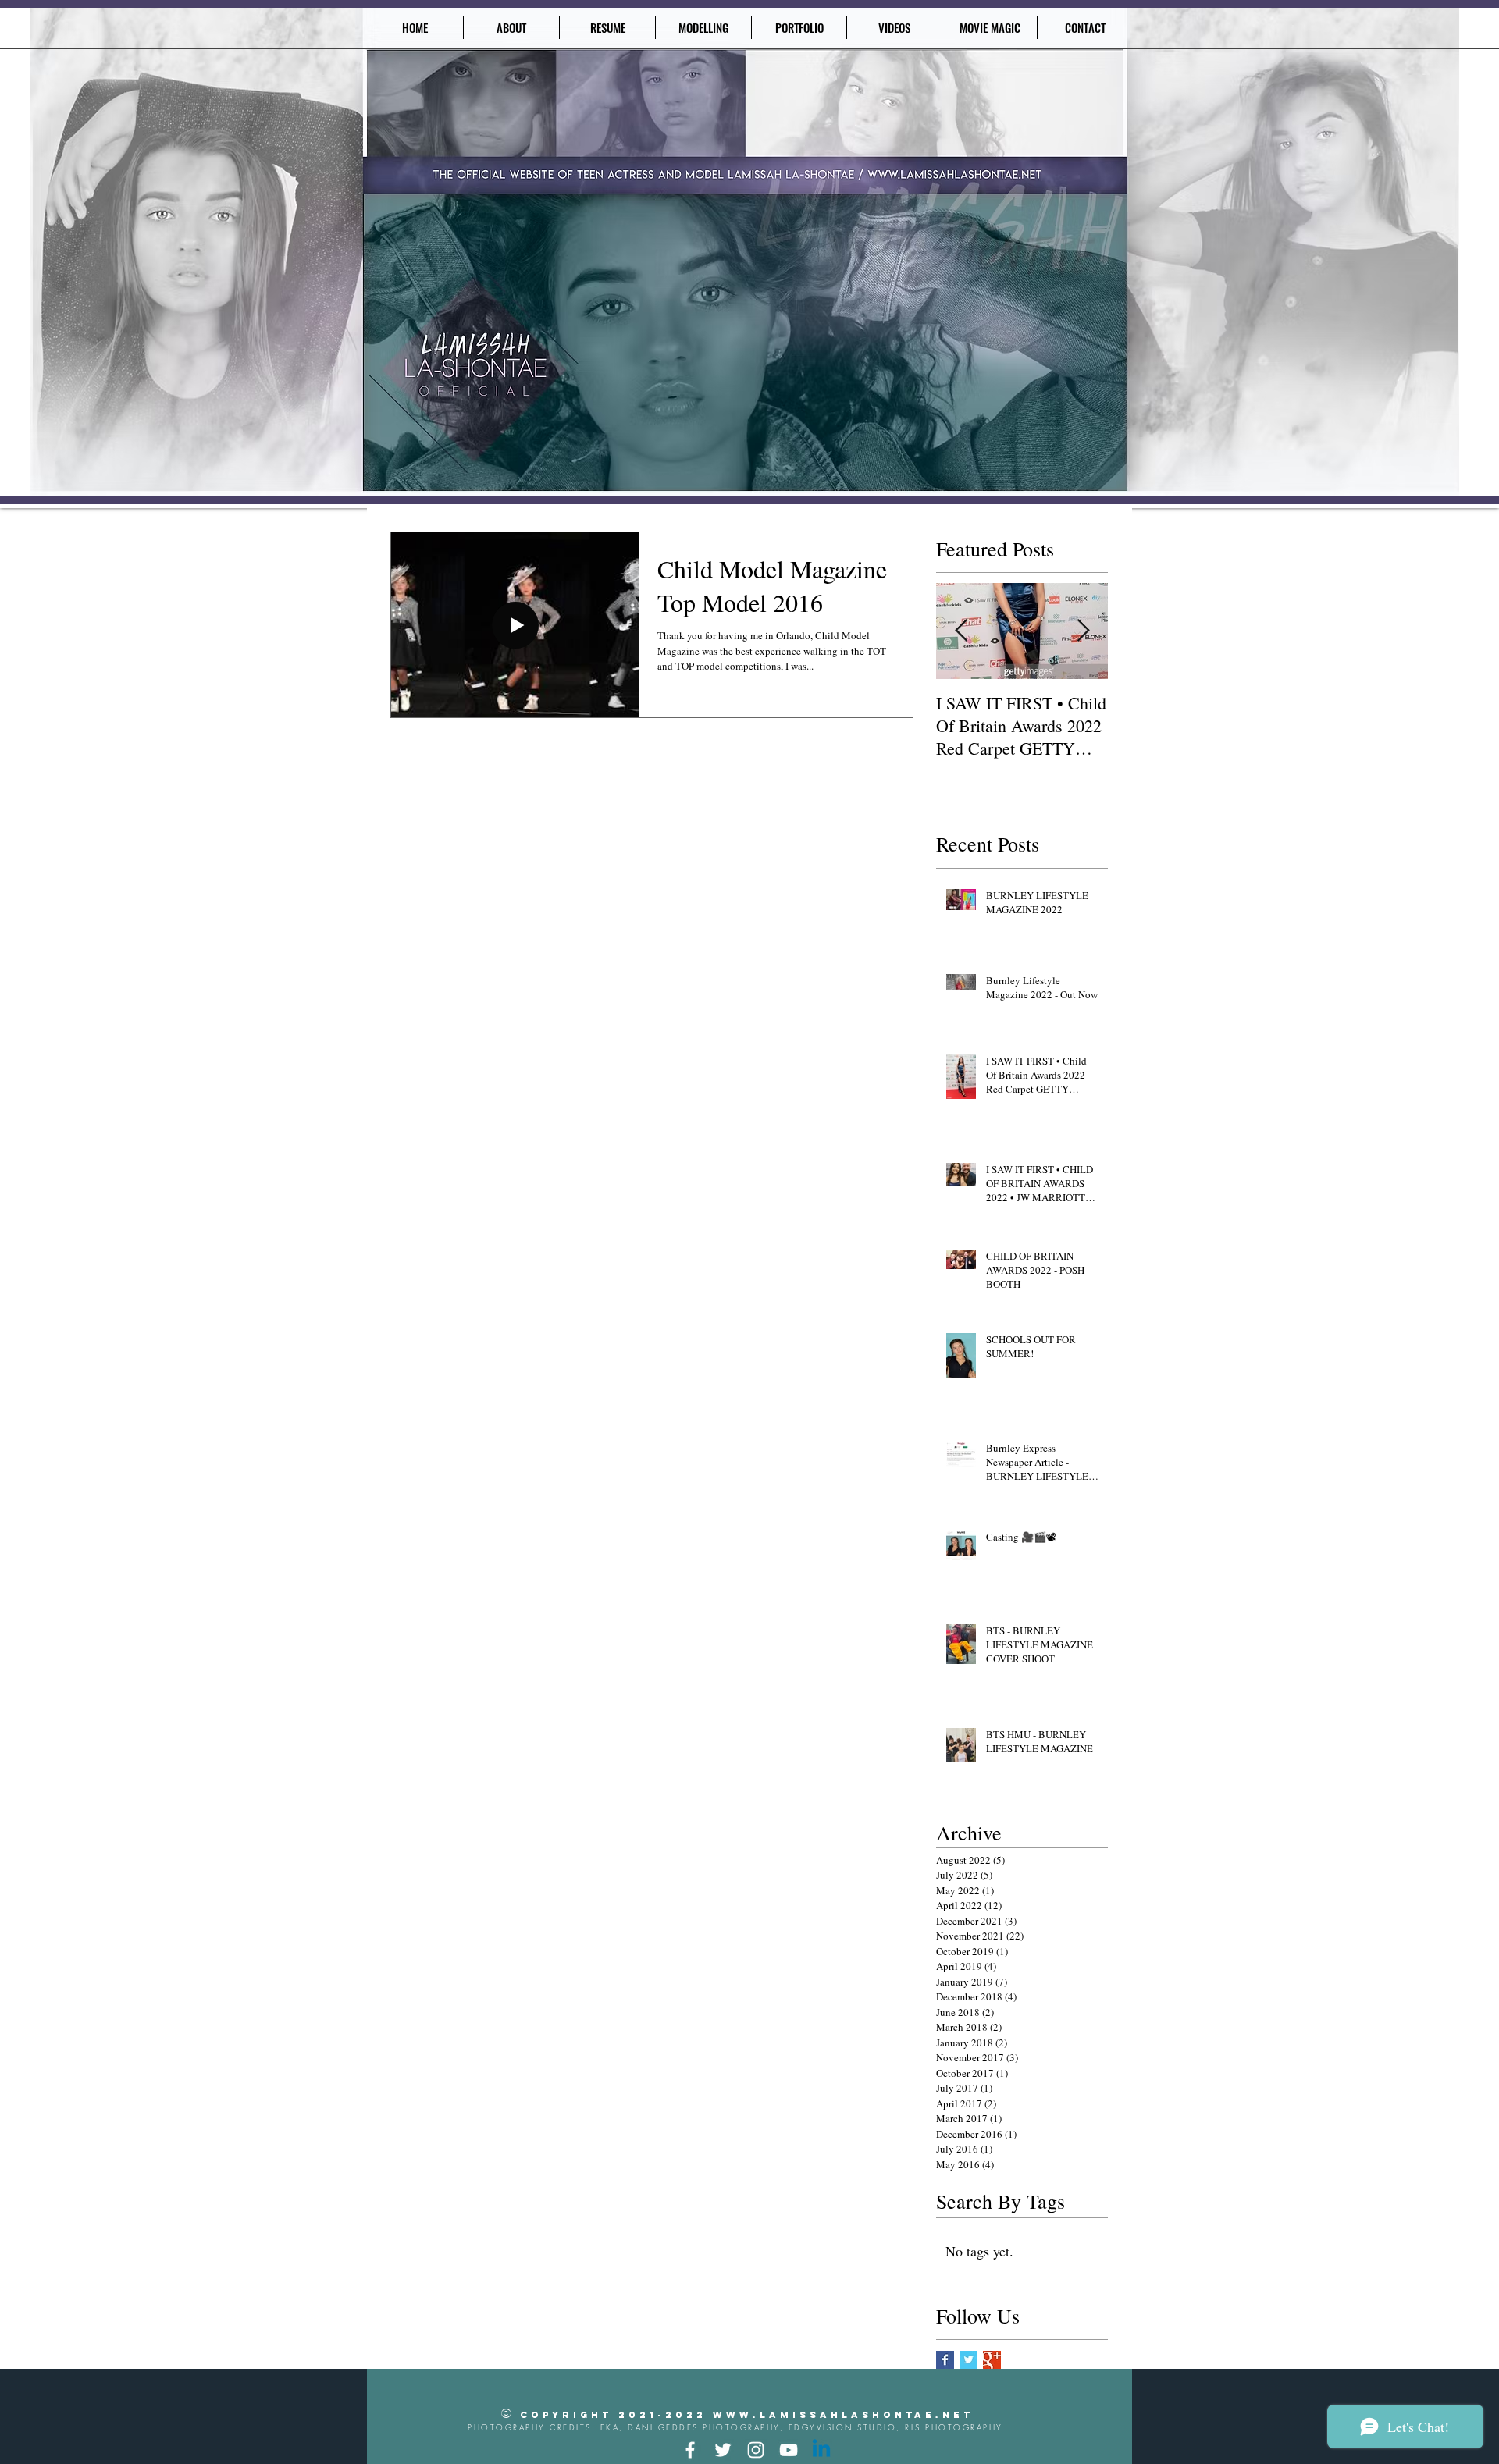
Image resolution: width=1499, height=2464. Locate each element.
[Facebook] (690, 2450)
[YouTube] (789, 2450)
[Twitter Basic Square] (968, 2360)
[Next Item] (1083, 632)
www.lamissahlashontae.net (843, 2415)
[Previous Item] (961, 632)
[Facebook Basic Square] (945, 2360)
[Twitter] (723, 2450)
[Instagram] (756, 2450)
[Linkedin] (821, 2450)
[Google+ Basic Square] (992, 2360)
